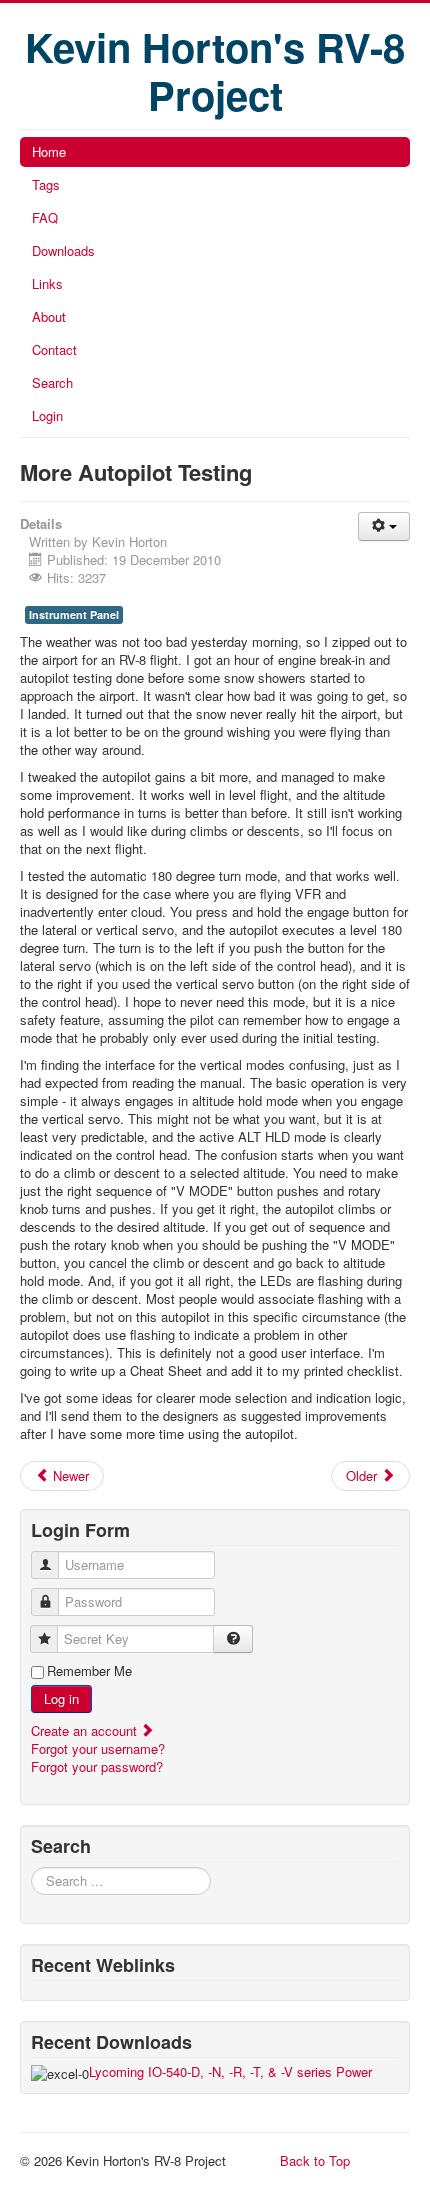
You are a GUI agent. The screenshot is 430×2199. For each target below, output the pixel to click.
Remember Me (89, 1671)
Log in (61, 1698)
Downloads (63, 250)
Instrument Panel (74, 614)
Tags (46, 184)
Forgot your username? (98, 1748)
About (49, 316)
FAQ (45, 217)
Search (52, 382)
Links (47, 283)
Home (49, 151)
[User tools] (384, 526)
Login (47, 415)
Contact (54, 349)
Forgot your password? (97, 1766)
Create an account (86, 1730)
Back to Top (315, 2160)
